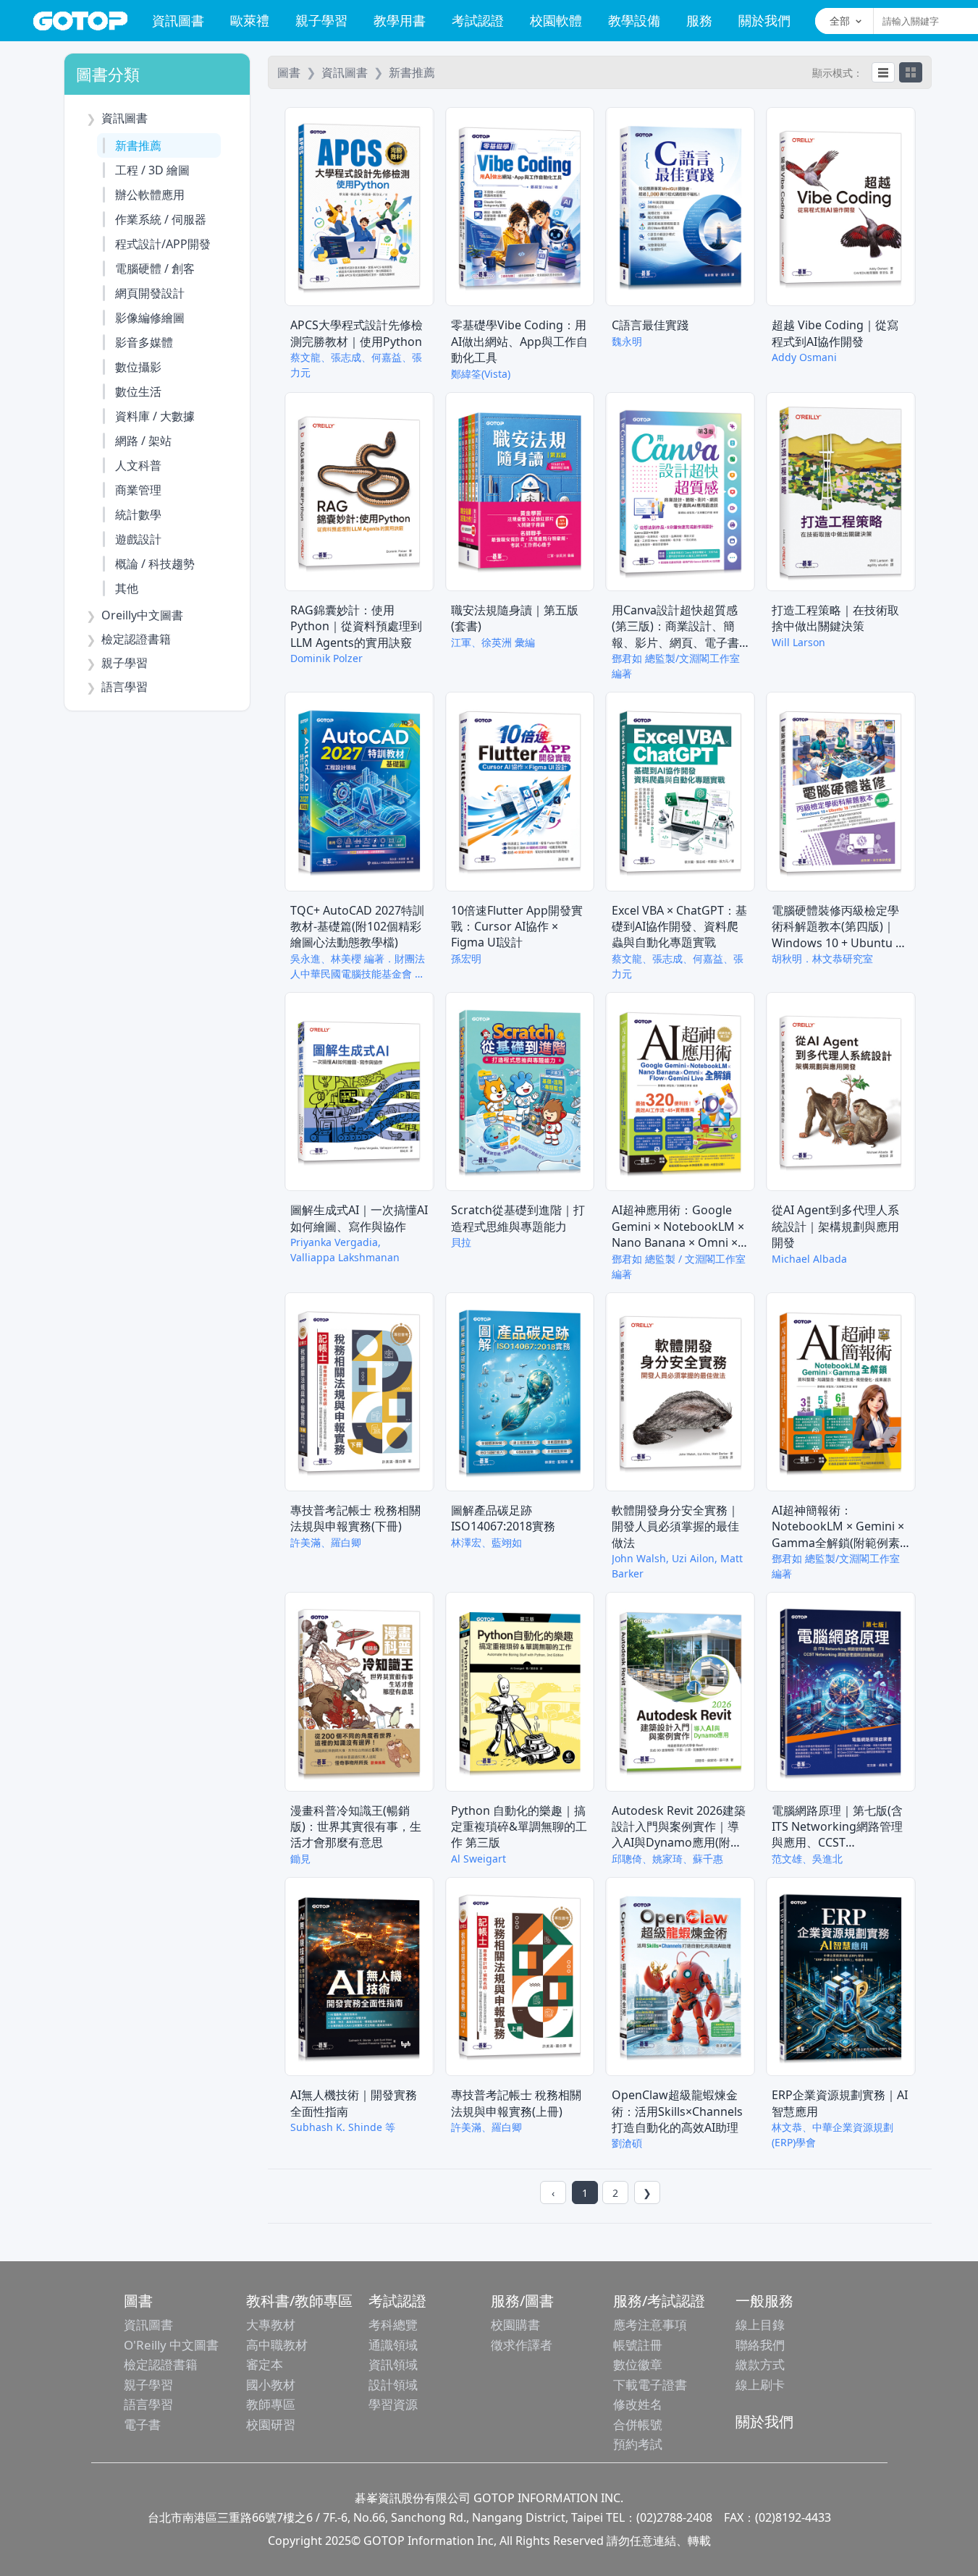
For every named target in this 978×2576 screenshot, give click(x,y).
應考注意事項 (650, 2325)
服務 (699, 20)
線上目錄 (760, 2325)
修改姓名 (638, 2404)
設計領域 (393, 2385)
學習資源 (393, 2404)
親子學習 (321, 20)
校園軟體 (556, 20)
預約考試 (638, 2444)
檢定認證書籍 (161, 2364)
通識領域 (393, 2345)
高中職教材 (277, 2345)
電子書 (142, 2424)
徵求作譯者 (522, 2345)
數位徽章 (638, 2364)
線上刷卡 (760, 2385)
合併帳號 (638, 2424)
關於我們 (764, 20)
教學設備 (634, 20)
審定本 (265, 2364)
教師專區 (271, 2404)
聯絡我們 (760, 2345)
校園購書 (515, 2325)
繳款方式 (760, 2364)
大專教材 (271, 2325)
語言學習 (148, 2404)
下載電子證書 (650, 2385)
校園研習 (271, 2424)
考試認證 (478, 20)
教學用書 (400, 20)
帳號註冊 (638, 2345)
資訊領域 (393, 2364)
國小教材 (271, 2385)
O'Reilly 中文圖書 (171, 2345)
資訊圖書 (178, 20)
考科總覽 (393, 2325)
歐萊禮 (250, 20)
